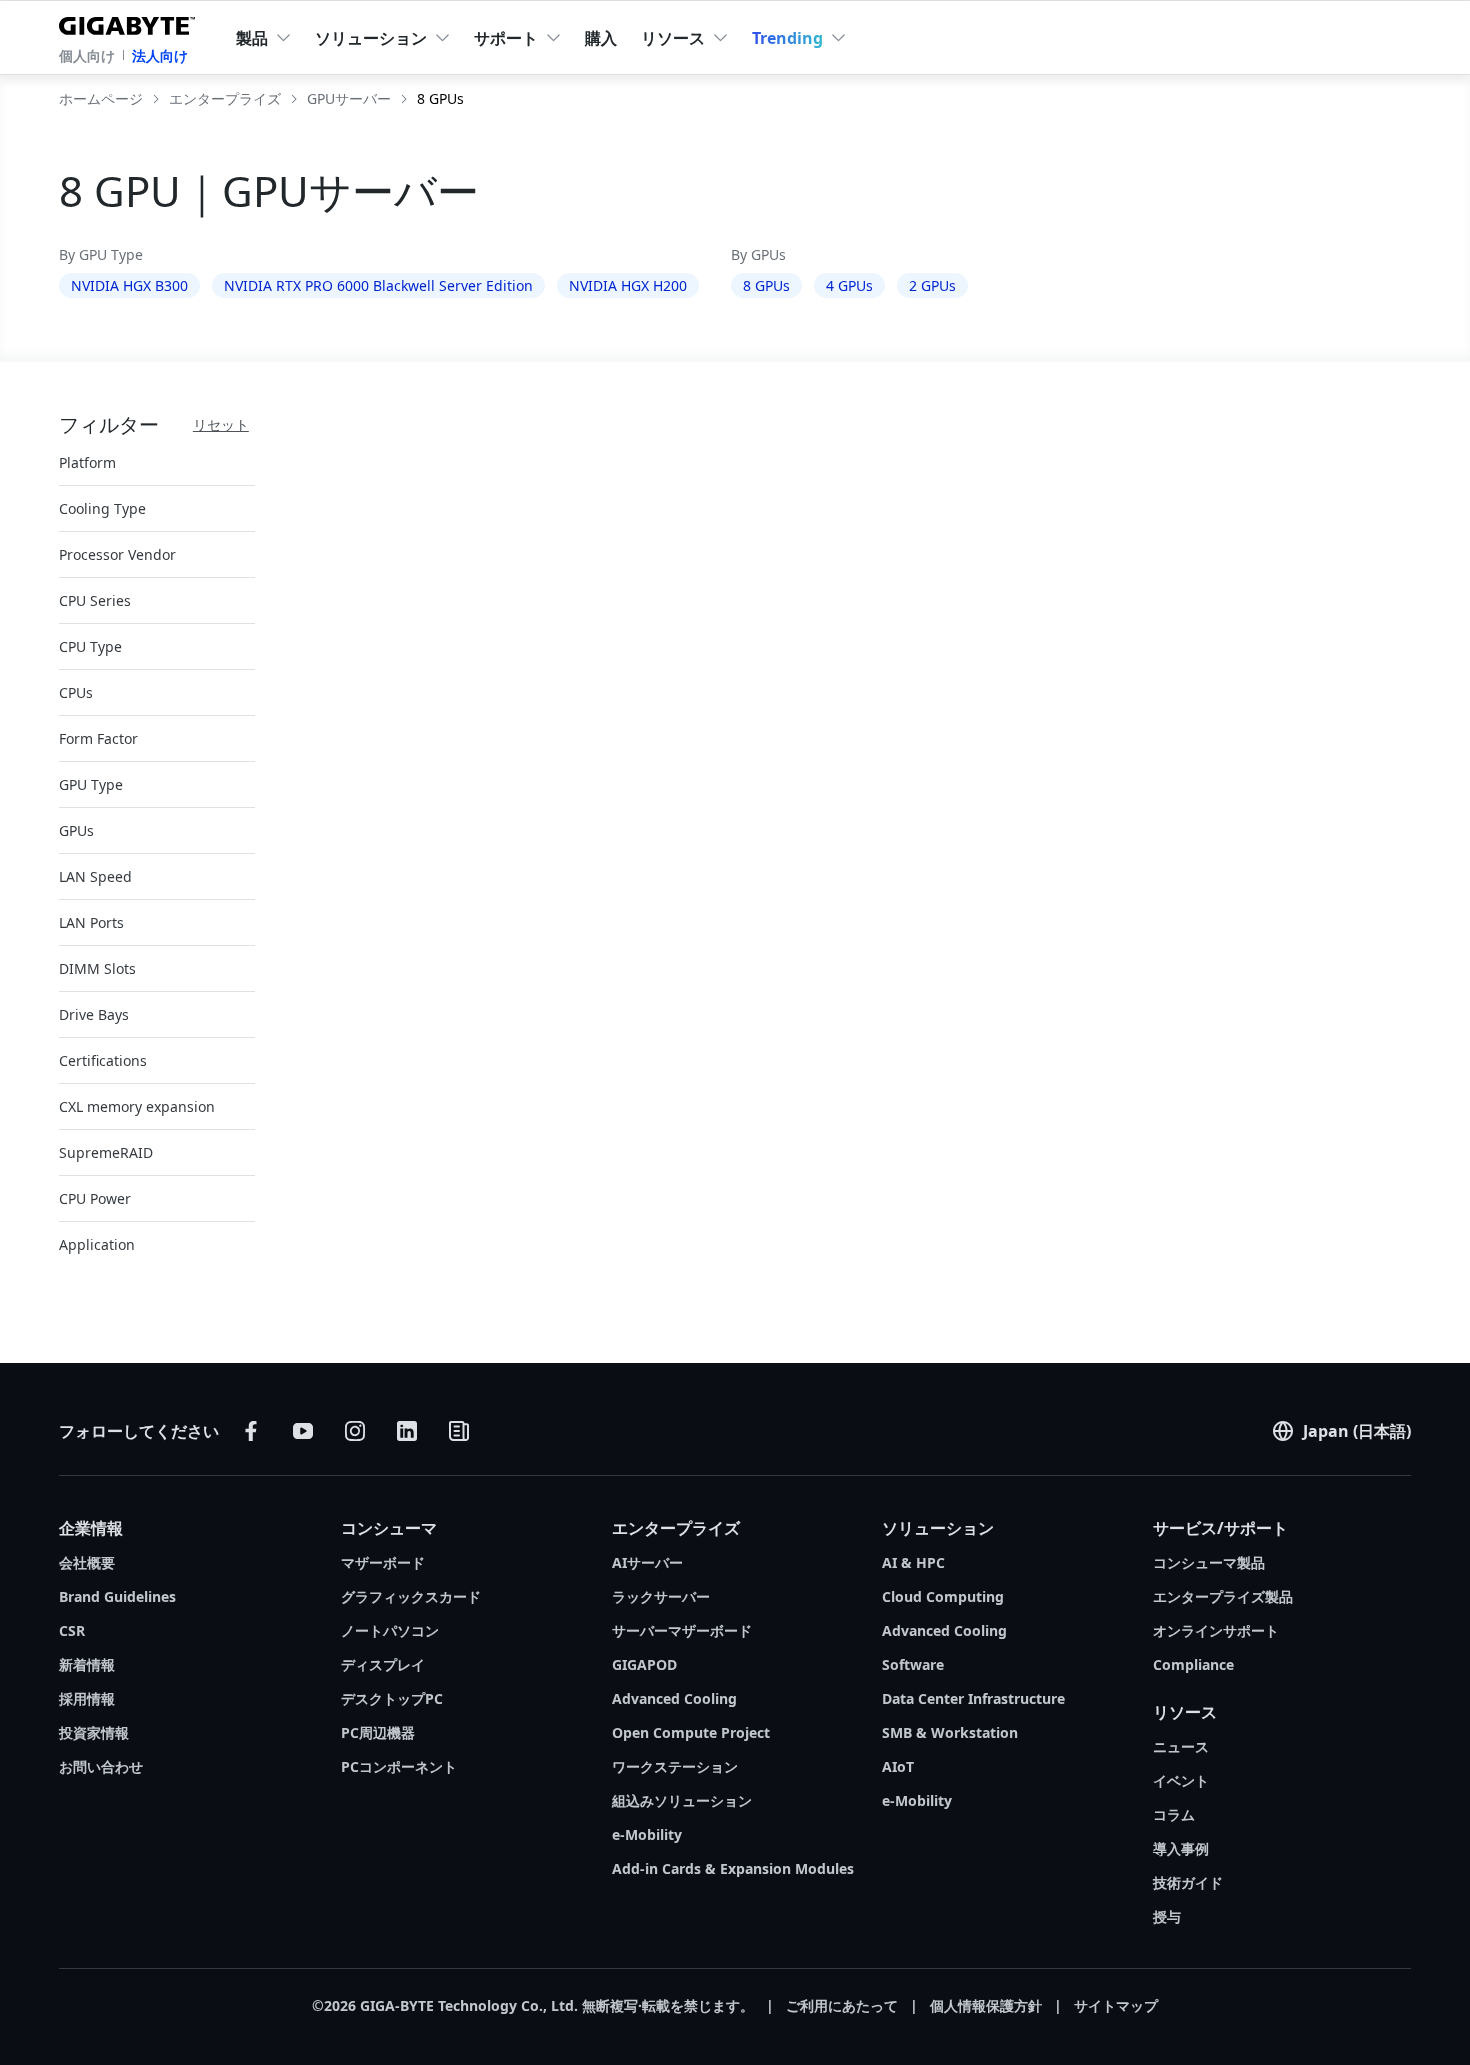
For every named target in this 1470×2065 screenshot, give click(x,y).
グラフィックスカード (411, 1596)
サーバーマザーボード (682, 1630)
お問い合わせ (101, 1766)
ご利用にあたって (842, 2005)
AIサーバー (647, 1562)
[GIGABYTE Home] (131, 22)
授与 (1167, 1916)
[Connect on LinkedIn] (407, 1431)
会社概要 (87, 1562)
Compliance (1193, 1664)
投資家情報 (94, 1732)
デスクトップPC (392, 1698)
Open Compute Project (691, 1732)
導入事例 (1181, 1848)
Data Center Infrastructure (973, 1698)
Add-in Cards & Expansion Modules (733, 1868)
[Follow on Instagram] (355, 1431)
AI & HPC (913, 1562)
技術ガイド (1188, 1882)
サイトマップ (1116, 2005)
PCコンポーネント (399, 1766)
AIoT (898, 1766)
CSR (72, 1630)
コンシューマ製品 (1209, 1562)
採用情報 (87, 1698)
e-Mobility (647, 1834)
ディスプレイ (383, 1664)
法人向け (160, 55)
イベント (1181, 1780)
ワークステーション (675, 1766)
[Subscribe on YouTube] (303, 1431)
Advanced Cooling (674, 1698)
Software (913, 1664)
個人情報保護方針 (986, 2005)
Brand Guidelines (117, 1596)
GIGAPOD (644, 1664)
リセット (221, 424)
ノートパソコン (390, 1630)
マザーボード (383, 1562)
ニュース (1181, 1746)
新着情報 (87, 1664)
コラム (1174, 1814)
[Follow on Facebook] (251, 1431)
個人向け (87, 55)
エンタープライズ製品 (1223, 1596)
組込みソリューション (682, 1800)
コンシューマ (389, 1528)
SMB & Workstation (950, 1732)
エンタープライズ (676, 1528)
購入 (601, 38)
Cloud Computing (943, 1596)
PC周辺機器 (378, 1732)
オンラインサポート (1216, 1630)
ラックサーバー (661, 1596)
